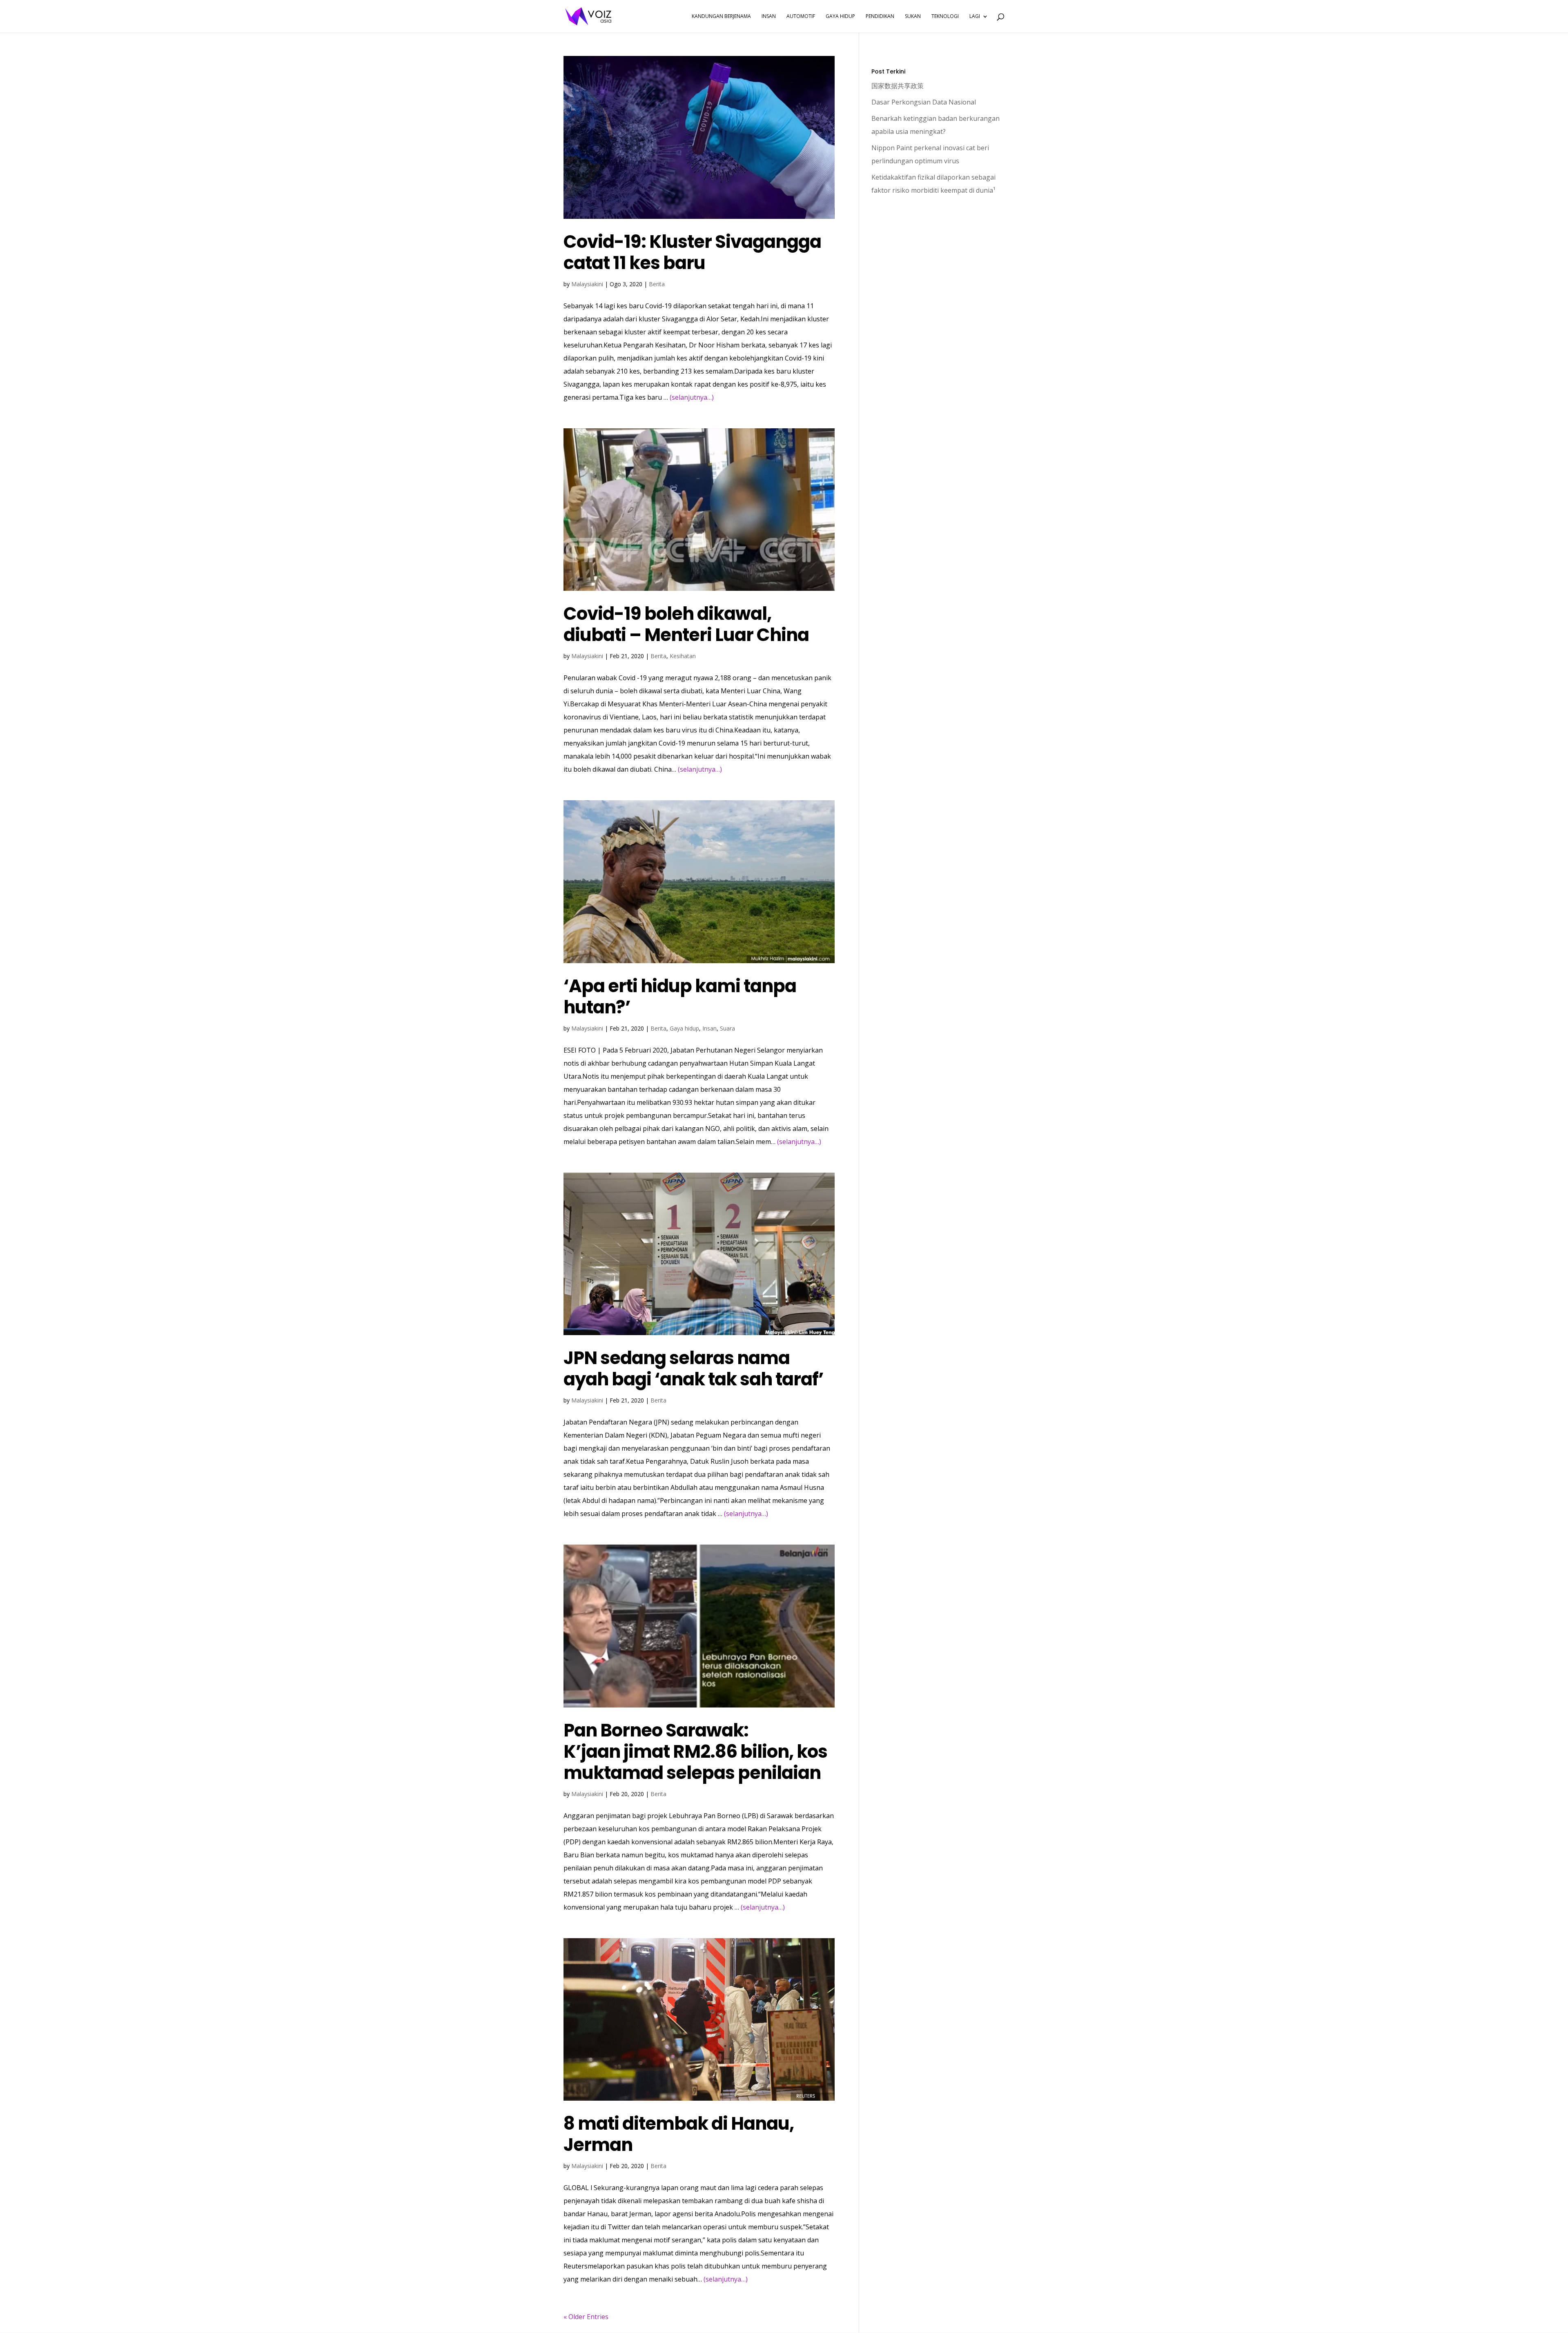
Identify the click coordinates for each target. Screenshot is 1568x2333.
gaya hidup (840, 17)
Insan (709, 1028)
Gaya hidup (684, 1028)
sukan (913, 17)
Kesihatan (683, 656)
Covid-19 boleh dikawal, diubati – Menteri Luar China (686, 624)
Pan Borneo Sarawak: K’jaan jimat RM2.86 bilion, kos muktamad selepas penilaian (695, 1752)
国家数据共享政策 (898, 86)
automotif (801, 17)
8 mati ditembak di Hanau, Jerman (679, 2134)
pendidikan (880, 17)
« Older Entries (586, 2317)
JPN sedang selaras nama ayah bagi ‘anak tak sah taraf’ (694, 1369)
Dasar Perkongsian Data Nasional (924, 102)
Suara (727, 1028)
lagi (975, 17)
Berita (657, 284)
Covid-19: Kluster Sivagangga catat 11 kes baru (692, 252)
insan (769, 17)
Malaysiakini (587, 284)
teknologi (945, 17)
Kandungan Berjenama (721, 17)
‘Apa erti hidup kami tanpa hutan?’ (680, 997)
